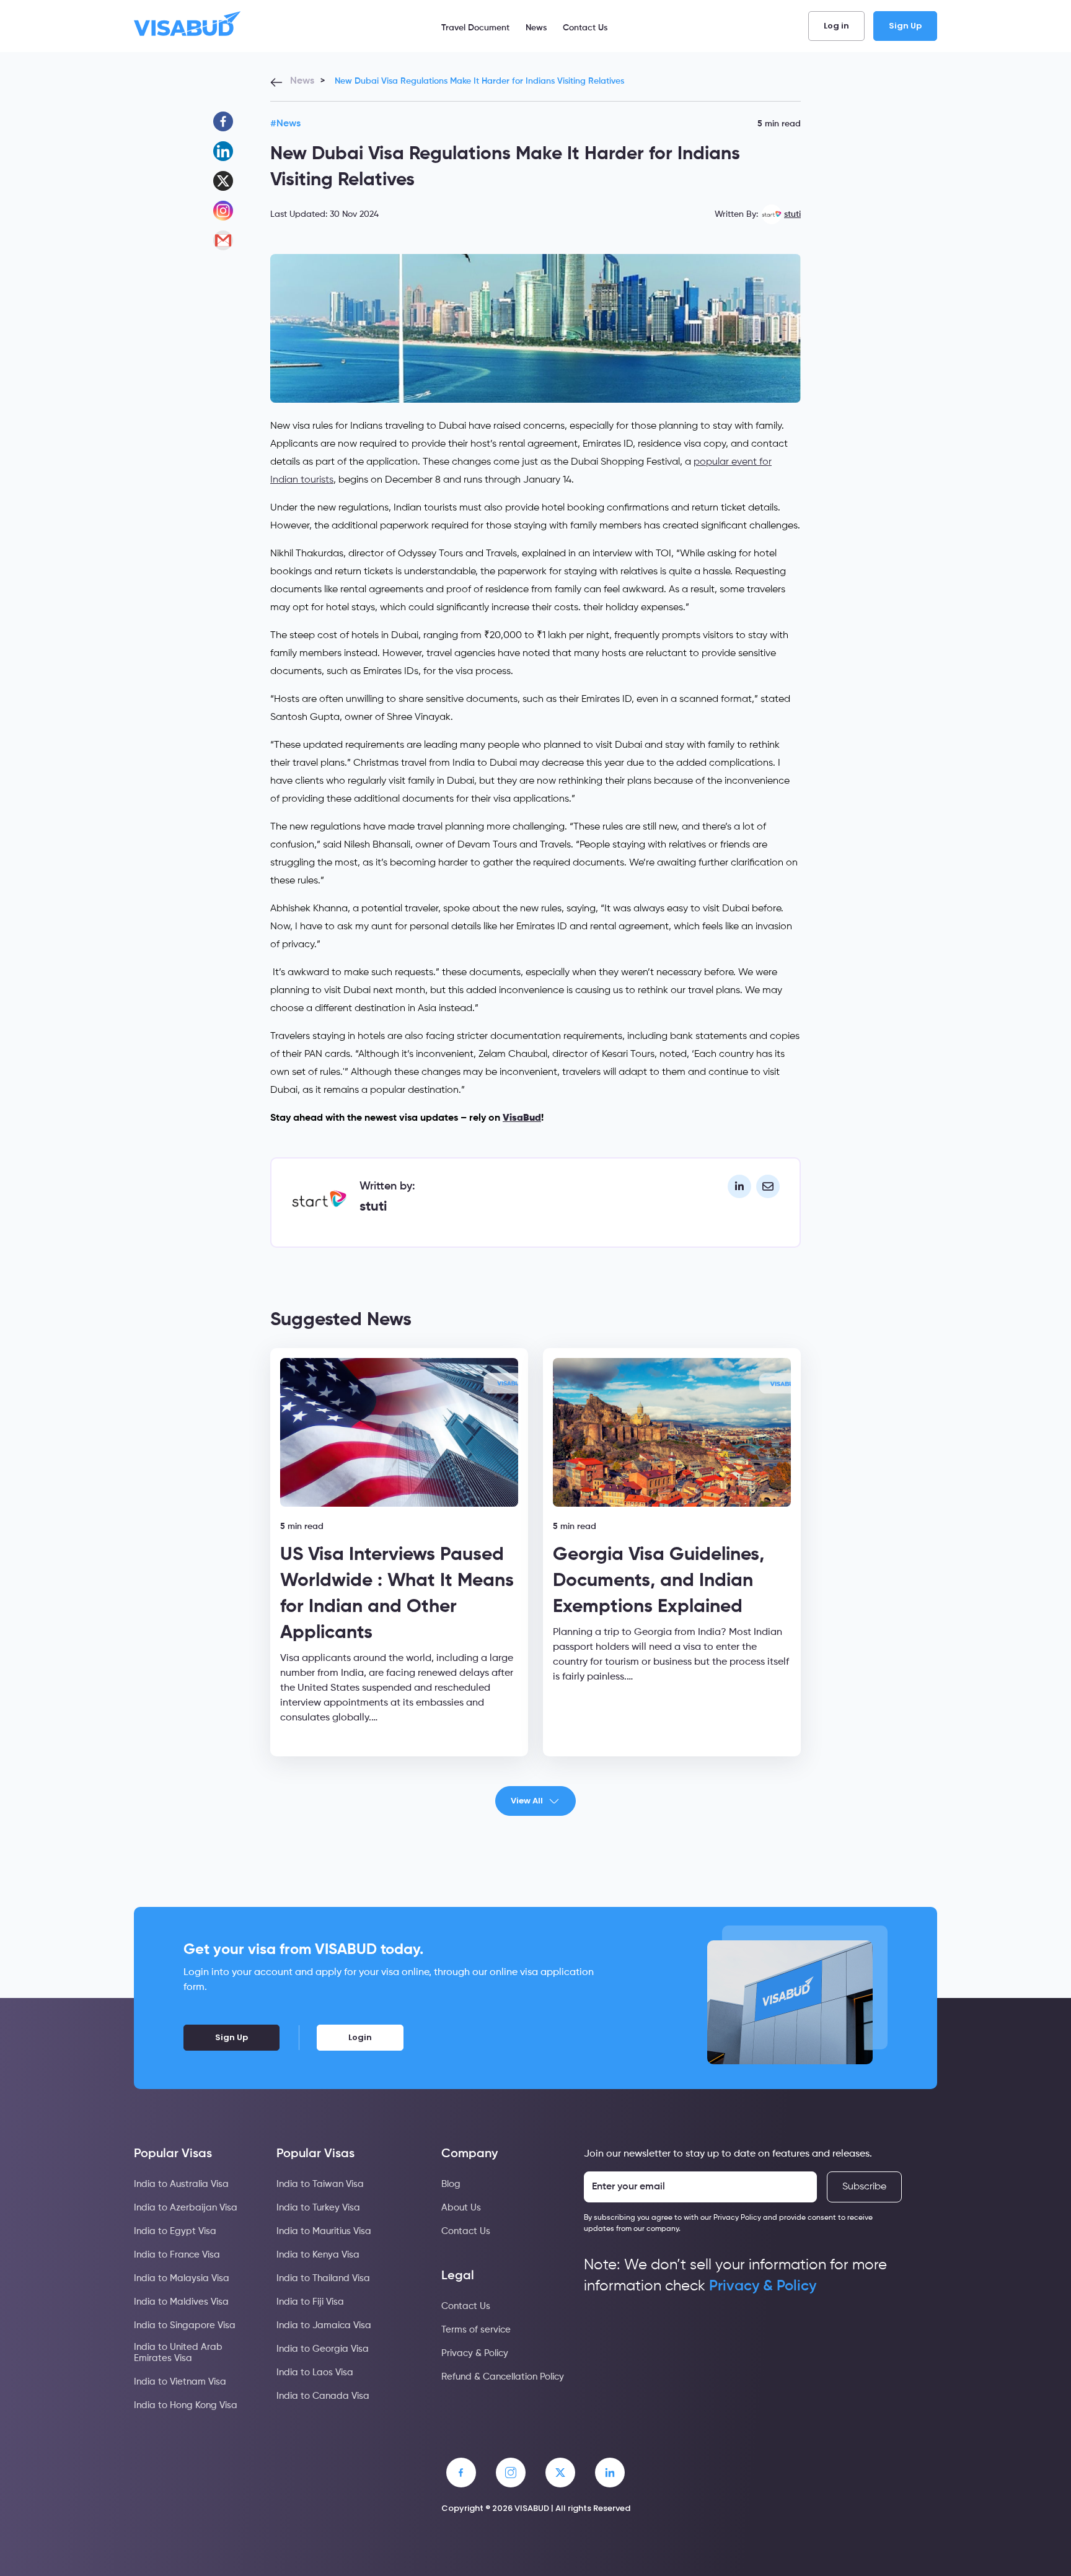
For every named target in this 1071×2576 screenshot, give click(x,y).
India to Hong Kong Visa (186, 2405)
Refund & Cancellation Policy (503, 2377)
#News (285, 124)
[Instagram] (223, 211)
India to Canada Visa (323, 2396)
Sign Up (905, 26)
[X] (223, 181)
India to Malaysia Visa (182, 2278)
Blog (451, 2184)
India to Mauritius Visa (324, 2231)
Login (360, 2037)
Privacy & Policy (475, 2353)
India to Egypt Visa (175, 2231)
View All (527, 1801)
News (536, 28)
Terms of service (476, 2330)
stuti (792, 214)
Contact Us (585, 28)
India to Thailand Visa (323, 2278)
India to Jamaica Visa (324, 2325)
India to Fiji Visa (310, 2302)
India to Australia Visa (181, 2184)
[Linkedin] (223, 151)
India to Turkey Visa (318, 2208)
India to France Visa (177, 2255)
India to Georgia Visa (323, 2349)
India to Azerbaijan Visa (186, 2208)
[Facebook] (223, 121)
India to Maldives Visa (181, 2302)
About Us (461, 2208)
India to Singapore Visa (185, 2325)
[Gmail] (223, 240)
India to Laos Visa (315, 2372)
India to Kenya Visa (318, 2255)
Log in (836, 26)
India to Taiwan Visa (320, 2184)
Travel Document (475, 28)
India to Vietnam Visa (180, 2382)
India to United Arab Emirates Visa (178, 2353)
